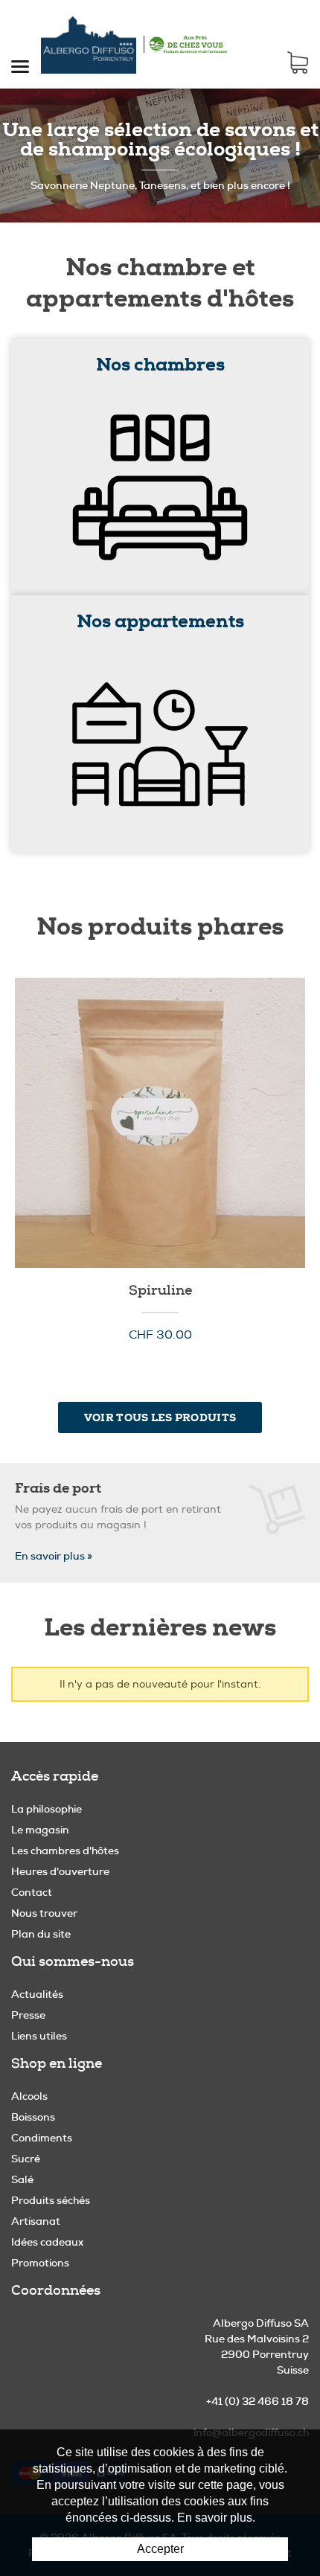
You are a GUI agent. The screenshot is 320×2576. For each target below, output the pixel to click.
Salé (22, 2179)
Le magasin (40, 1830)
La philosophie (47, 1809)
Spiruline (160, 1123)
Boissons (33, 2117)
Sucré (26, 2159)
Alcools (29, 2096)
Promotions (40, 2263)
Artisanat (36, 2221)
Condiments (42, 2138)
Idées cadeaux (47, 2242)
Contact (32, 1892)
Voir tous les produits (160, 1417)
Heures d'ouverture (60, 1871)
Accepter (160, 2549)
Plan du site (41, 1934)
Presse (28, 2015)
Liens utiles (39, 2036)
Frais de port (58, 1488)
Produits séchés (51, 2200)
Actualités (37, 1994)
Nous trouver (44, 1913)
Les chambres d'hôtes (65, 1851)
